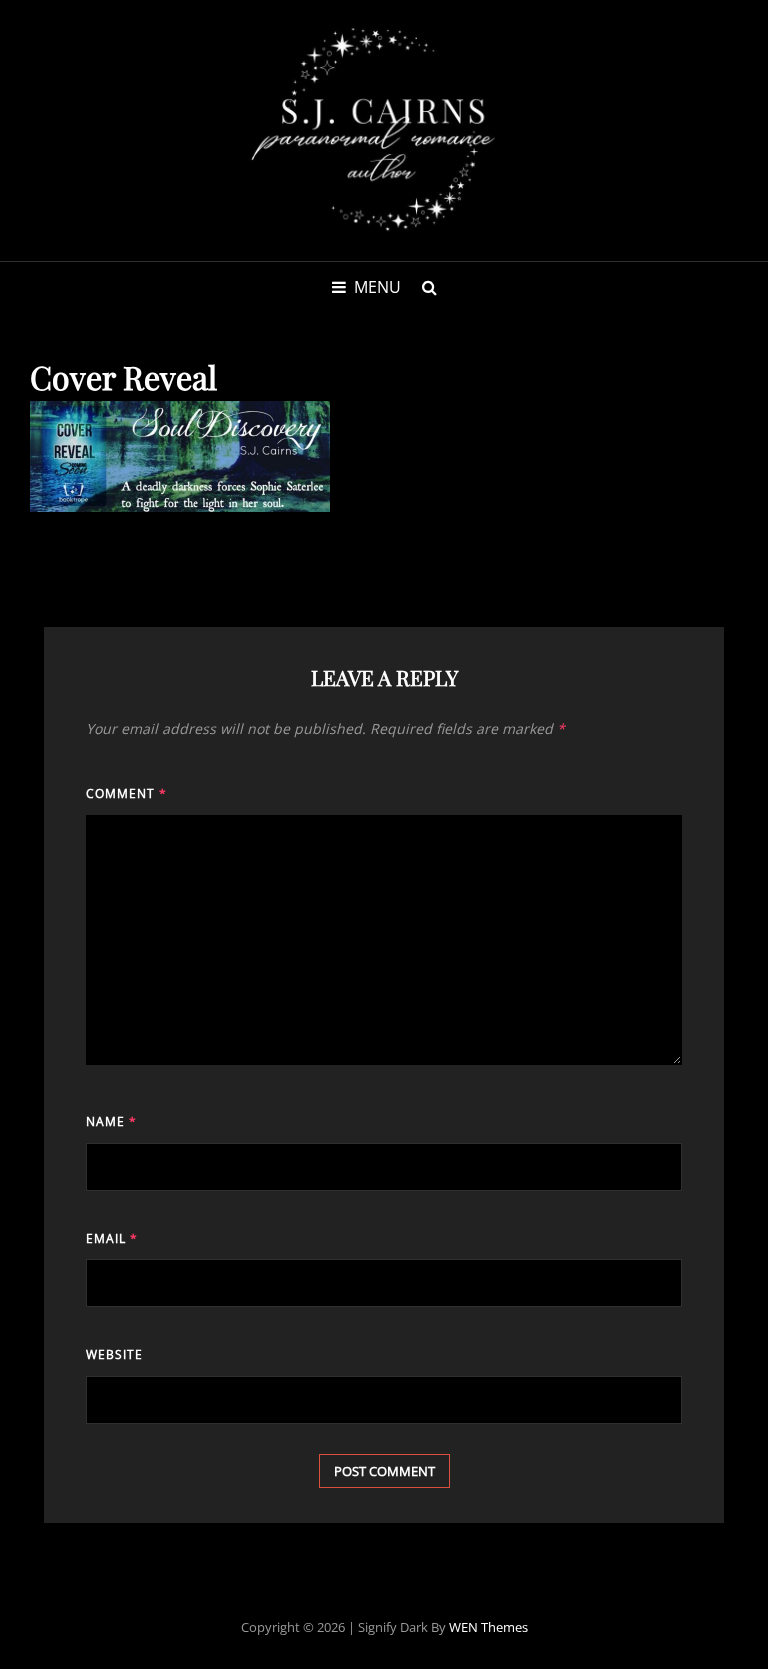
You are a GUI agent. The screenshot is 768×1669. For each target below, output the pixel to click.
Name (111, 1121)
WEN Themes (488, 1627)
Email (112, 1238)
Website (114, 1354)
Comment (126, 793)
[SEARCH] (429, 287)
